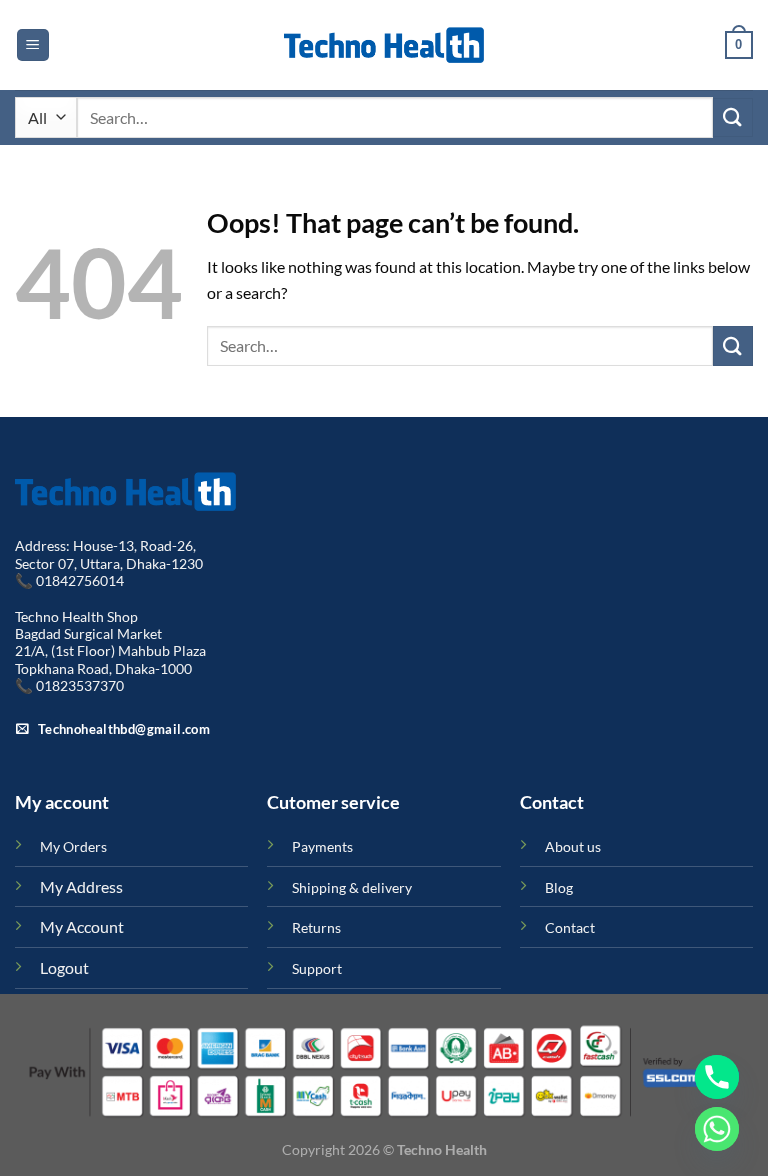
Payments (322, 846)
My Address (81, 886)
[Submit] (733, 117)
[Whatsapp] (717, 1129)
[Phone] (717, 1077)
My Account (82, 926)
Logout (64, 967)
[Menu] (33, 45)
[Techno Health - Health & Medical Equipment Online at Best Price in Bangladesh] (384, 45)
